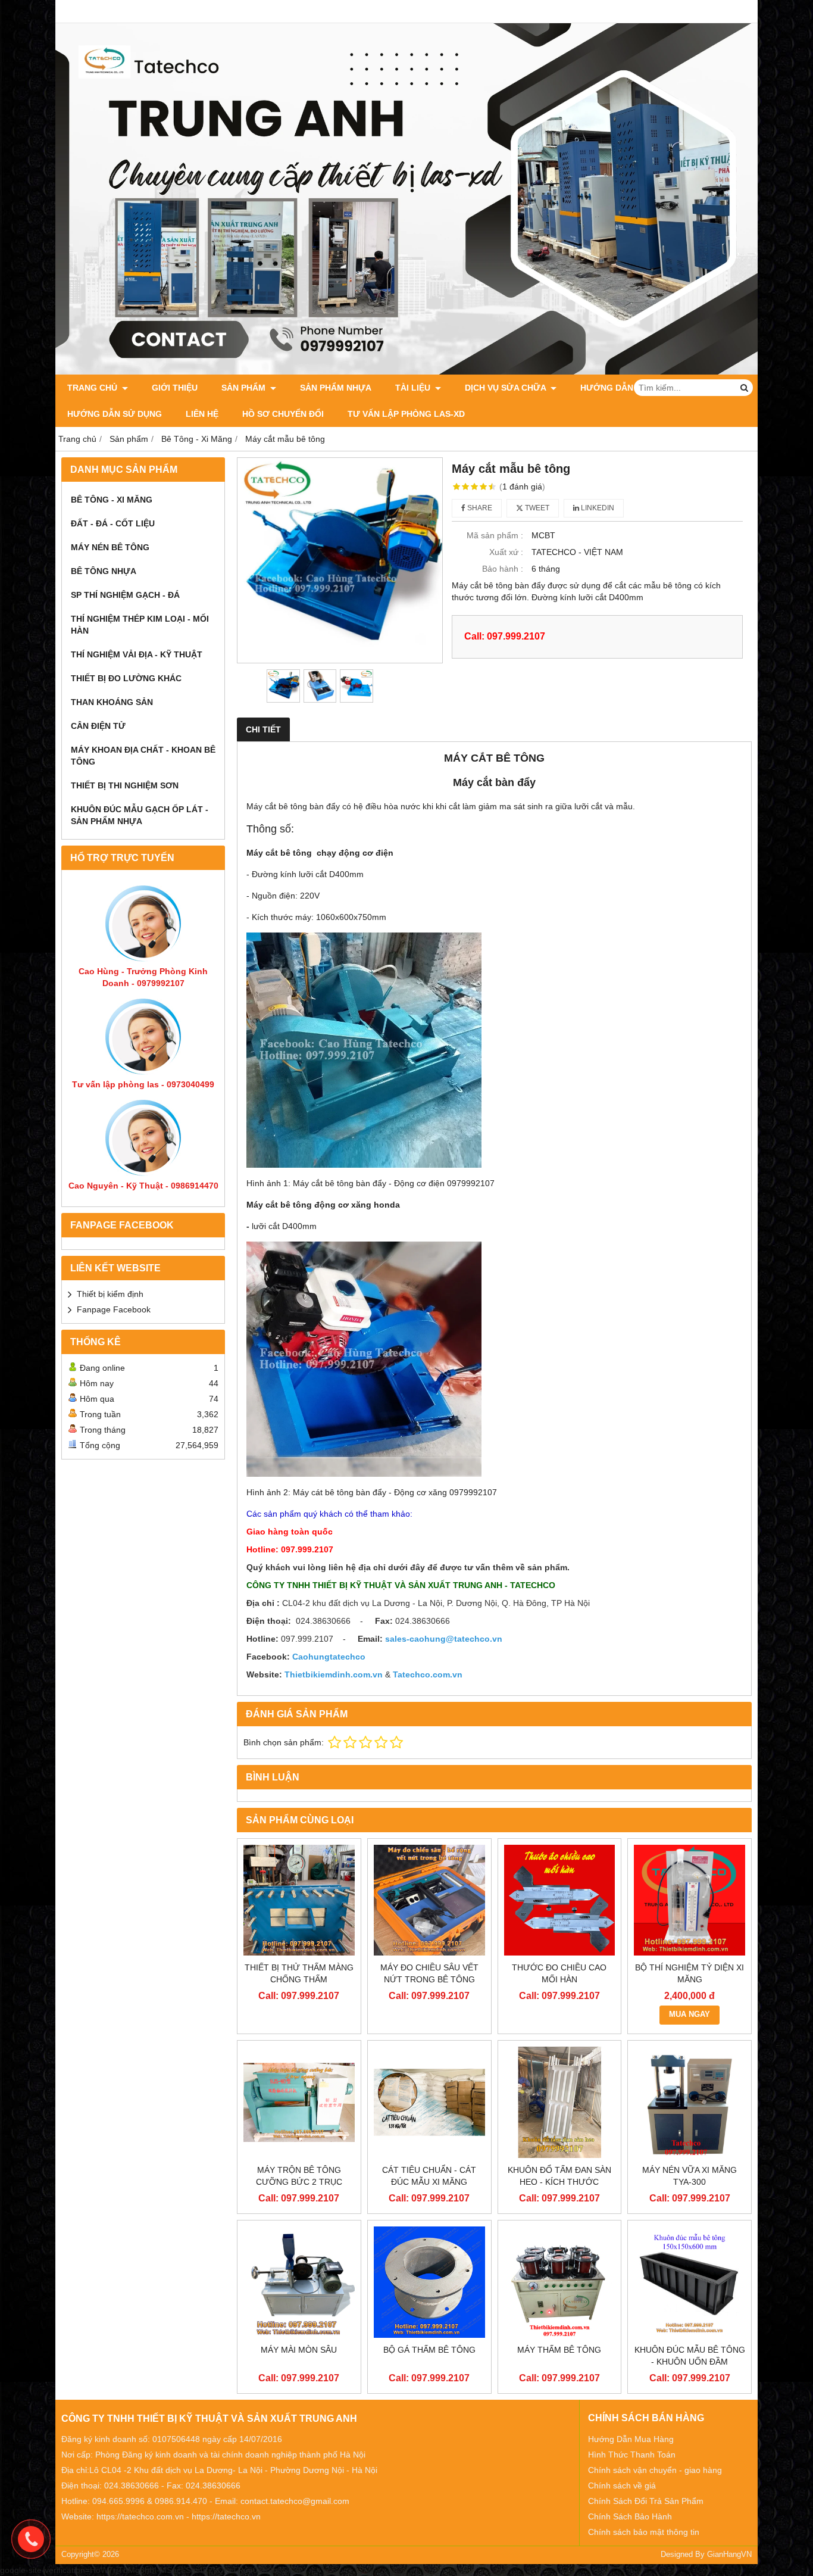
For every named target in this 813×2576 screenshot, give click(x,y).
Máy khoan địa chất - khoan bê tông (143, 756)
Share (479, 508)
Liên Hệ (202, 414)
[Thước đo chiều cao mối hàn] (560, 1900)
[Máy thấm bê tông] (560, 2282)
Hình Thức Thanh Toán (632, 2455)
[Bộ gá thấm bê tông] (429, 2282)
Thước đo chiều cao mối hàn (559, 1973)
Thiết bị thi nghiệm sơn (125, 785)
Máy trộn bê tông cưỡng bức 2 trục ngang (299, 2182)
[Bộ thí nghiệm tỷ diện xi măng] (690, 1900)
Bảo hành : (503, 569)
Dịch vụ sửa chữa (506, 388)
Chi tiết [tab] (263, 729)
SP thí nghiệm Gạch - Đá (125, 595)
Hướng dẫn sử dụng (115, 414)
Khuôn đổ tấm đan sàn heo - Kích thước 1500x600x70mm (559, 2182)
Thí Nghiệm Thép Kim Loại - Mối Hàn (140, 625)
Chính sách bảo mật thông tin (644, 2532)
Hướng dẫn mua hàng (631, 388)
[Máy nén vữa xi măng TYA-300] (690, 2102)
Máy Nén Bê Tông (110, 547)
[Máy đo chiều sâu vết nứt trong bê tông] (429, 1900)
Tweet (536, 508)
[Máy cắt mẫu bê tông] (340, 560)
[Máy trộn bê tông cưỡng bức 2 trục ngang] (299, 2102)
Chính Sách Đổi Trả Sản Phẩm (646, 2501)
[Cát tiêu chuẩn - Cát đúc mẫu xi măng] (429, 2102)
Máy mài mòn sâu (299, 2350)
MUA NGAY (690, 2014)
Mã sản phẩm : (495, 535)
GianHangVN (729, 2555)
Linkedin (597, 508)
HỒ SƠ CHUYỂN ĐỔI (283, 414)
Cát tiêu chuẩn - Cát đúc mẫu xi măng (429, 2176)
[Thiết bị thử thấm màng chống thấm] (299, 1900)
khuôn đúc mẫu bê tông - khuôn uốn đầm (690, 2356)
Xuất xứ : (506, 552)
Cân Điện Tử (98, 726)
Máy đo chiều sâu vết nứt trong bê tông (429, 1973)
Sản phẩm (245, 388)
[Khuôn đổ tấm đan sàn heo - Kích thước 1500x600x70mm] (560, 2102)
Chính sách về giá (622, 2485)
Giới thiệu (175, 388)
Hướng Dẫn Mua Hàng (631, 2439)
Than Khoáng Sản (112, 702)
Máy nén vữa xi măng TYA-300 (690, 2176)
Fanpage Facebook (114, 1309)
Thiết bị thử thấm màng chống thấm (299, 1973)
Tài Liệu (414, 388)
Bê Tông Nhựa (104, 571)
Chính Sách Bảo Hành (630, 2516)
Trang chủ (93, 388)
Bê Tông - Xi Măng (112, 500)
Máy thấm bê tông (559, 2350)
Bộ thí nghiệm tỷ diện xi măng (690, 1973)
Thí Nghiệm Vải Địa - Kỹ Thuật (137, 654)
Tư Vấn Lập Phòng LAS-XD (406, 414)
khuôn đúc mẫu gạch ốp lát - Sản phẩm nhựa (140, 815)
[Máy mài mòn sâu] (299, 2282)
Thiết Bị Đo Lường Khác (126, 678)
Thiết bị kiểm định (110, 1294)
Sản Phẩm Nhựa (336, 388)
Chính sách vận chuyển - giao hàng (655, 2470)
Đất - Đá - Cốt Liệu (113, 523)
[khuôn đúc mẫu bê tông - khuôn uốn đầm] (690, 2282)
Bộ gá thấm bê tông (429, 2350)
